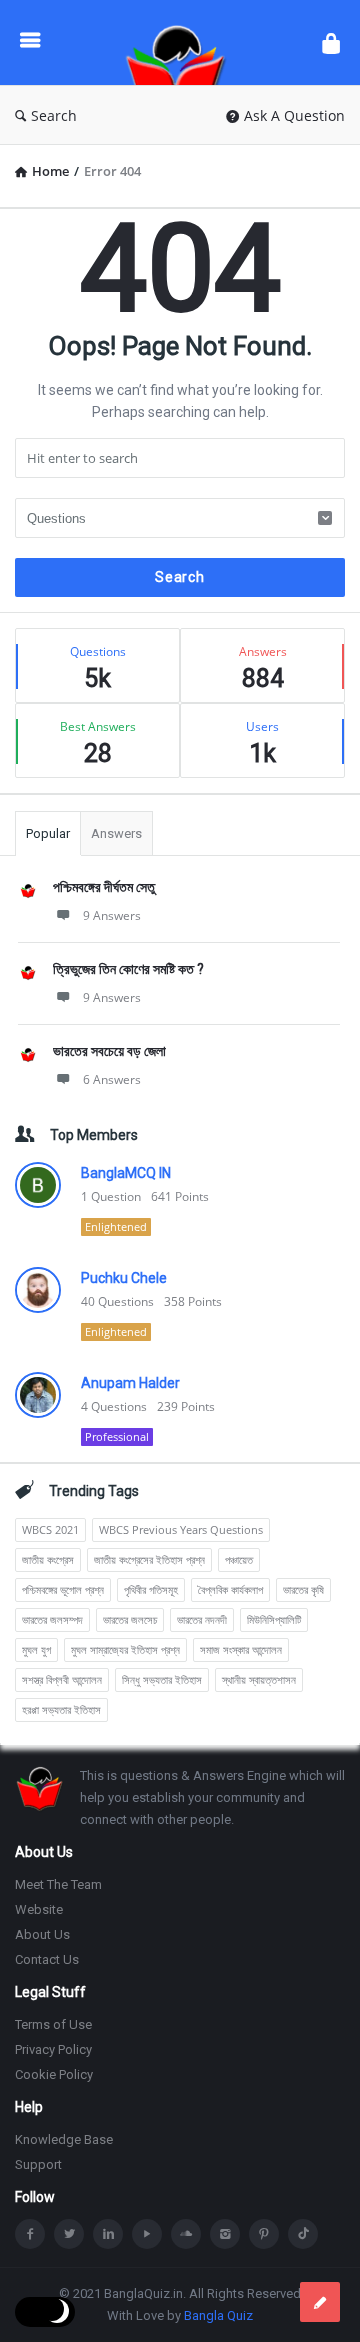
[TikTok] (303, 2234)
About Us (42, 1934)
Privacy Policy (53, 2049)
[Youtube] (147, 2234)
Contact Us (47, 1959)
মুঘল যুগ (36, 1649)
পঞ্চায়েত (239, 1559)
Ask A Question (294, 115)
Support (38, 2164)
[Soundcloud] (186, 2234)
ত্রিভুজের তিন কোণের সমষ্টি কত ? (128, 969)
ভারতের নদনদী (202, 1619)
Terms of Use (53, 2024)
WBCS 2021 (50, 1529)
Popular (48, 833)
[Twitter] (69, 2234)
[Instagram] (225, 2234)
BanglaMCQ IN (126, 1173)
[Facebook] (30, 2234)
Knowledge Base (64, 2139)
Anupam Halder (130, 1383)
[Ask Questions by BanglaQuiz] (181, 42)
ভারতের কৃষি (303, 1589)
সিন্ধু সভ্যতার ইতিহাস (162, 1679)
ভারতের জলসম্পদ (52, 1619)
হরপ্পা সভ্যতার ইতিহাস (61, 1709)
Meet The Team (58, 1884)
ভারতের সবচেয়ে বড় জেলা (109, 1051)
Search (54, 115)
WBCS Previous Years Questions (181, 1529)
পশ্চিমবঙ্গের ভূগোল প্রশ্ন (63, 1589)
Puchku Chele (124, 1278)
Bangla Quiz (218, 2315)
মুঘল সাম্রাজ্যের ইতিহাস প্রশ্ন (125, 1649)
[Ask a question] (320, 2302)
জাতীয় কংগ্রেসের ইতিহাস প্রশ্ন (149, 1559)
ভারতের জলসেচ (130, 1619)
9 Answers (112, 915)
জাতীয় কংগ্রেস (48, 1559)
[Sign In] (331, 42)
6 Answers (112, 1079)
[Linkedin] (108, 2234)
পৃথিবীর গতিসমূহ (151, 1589)
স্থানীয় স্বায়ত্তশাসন (259, 1679)
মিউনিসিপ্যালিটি (274, 1619)
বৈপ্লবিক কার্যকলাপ (230, 1589)
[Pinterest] (264, 2234)
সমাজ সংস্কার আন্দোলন (241, 1649)
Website (39, 1909)
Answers (116, 833)
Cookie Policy (54, 2074)
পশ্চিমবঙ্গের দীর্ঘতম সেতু (104, 887)
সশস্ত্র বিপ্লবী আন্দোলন (62, 1679)
